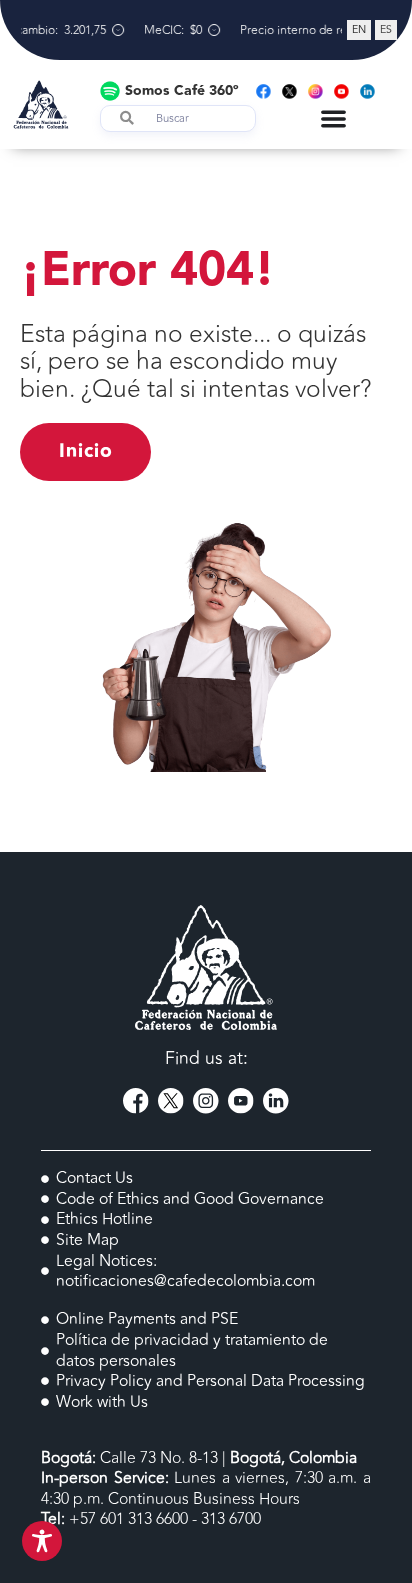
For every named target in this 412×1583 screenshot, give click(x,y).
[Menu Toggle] (333, 118)
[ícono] (136, 1101)
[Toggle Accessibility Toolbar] (42, 1541)
